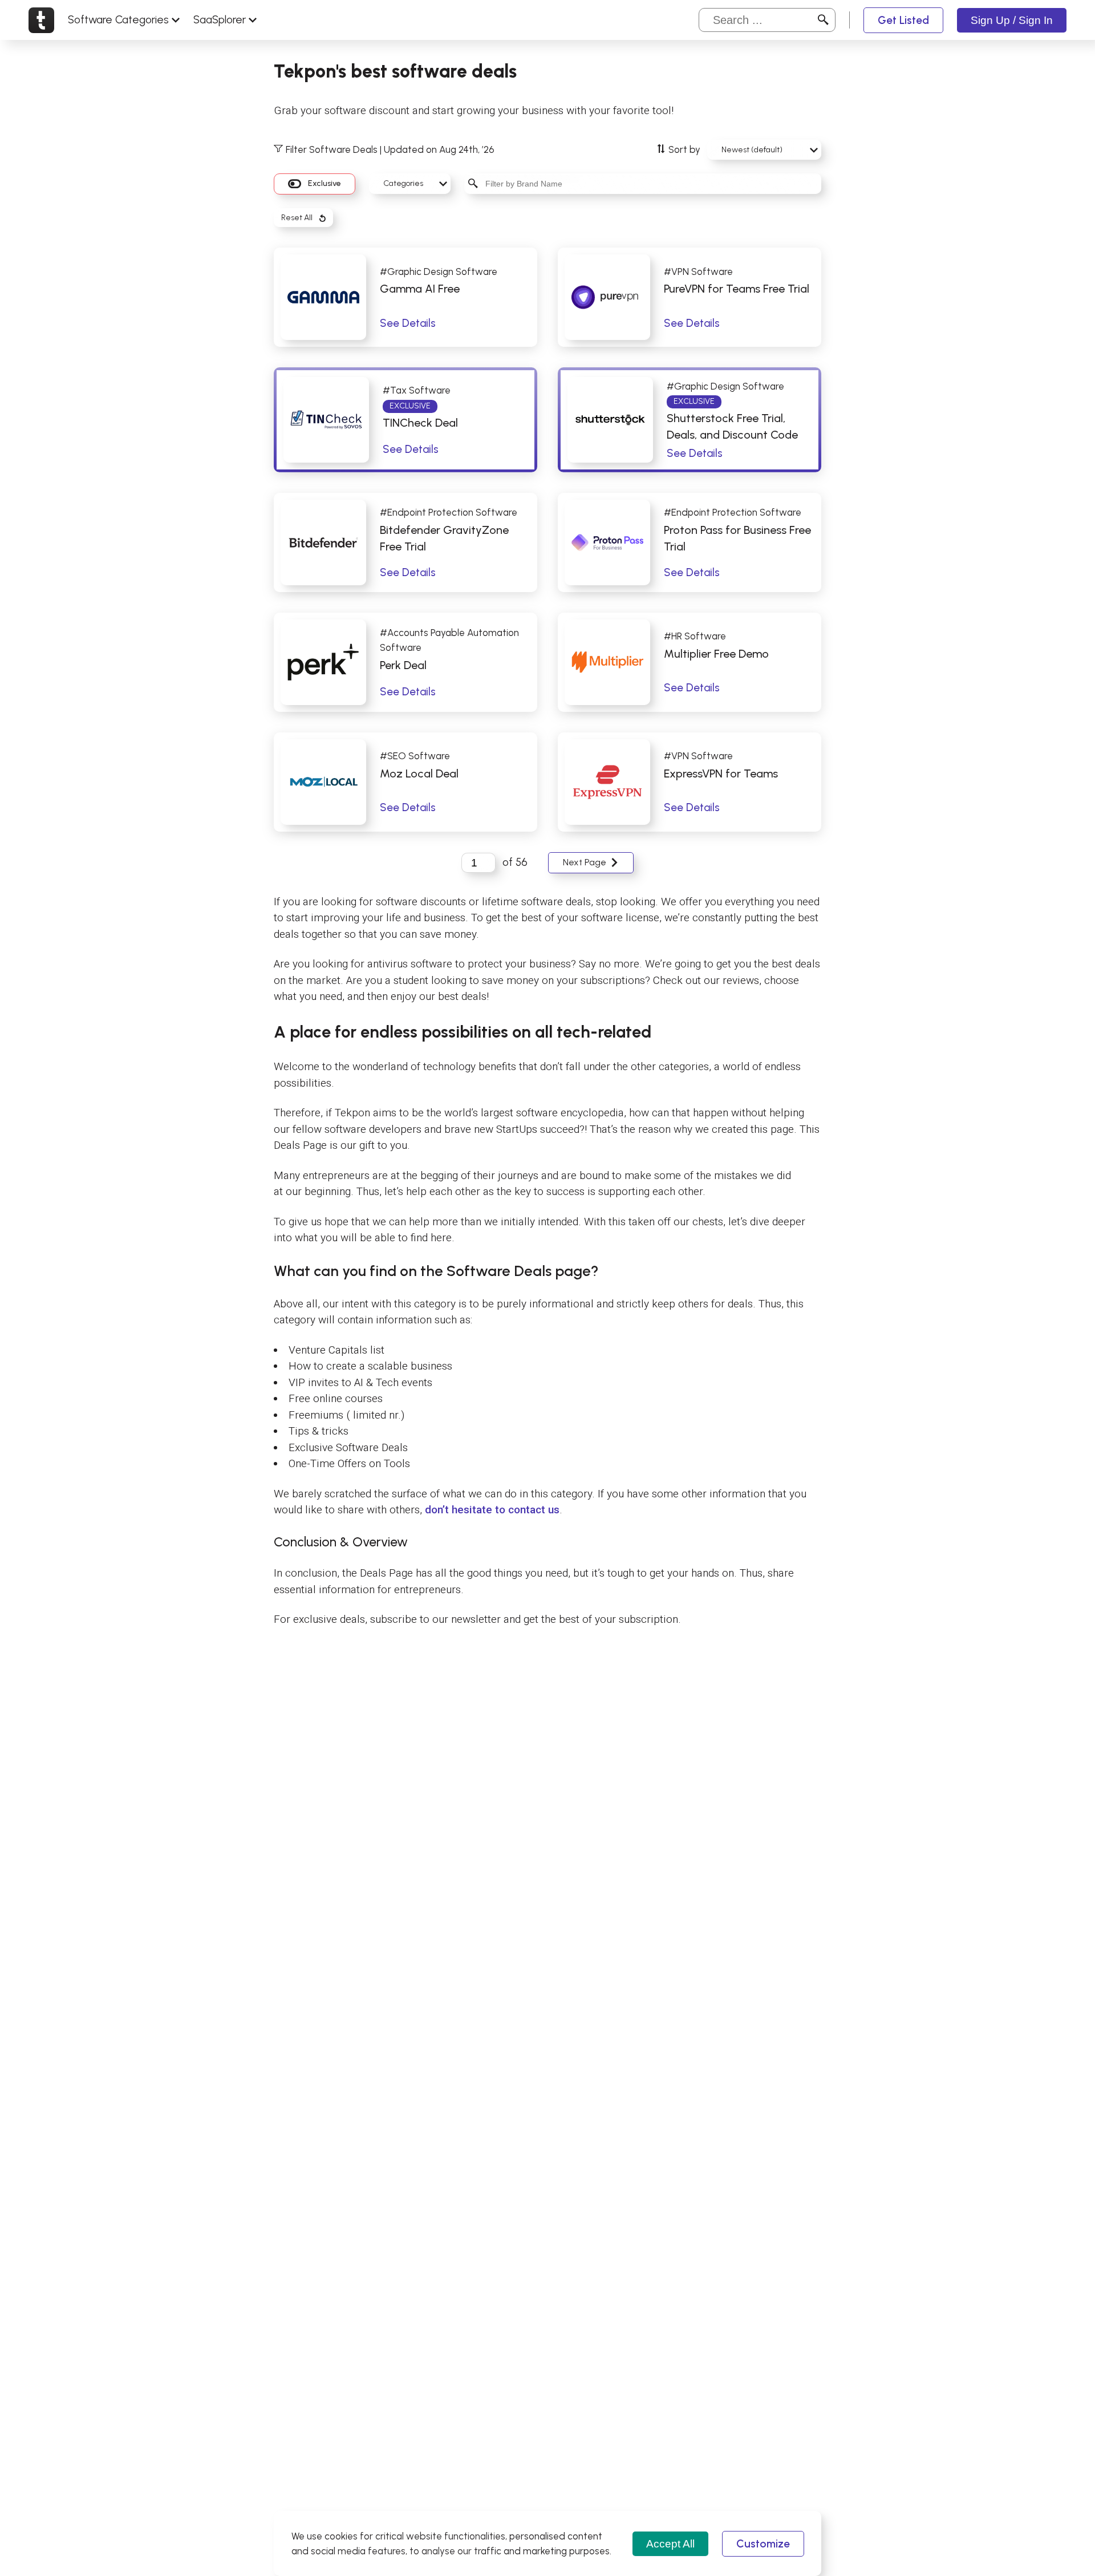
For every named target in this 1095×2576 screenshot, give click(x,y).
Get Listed (903, 20)
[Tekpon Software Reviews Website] (41, 20)
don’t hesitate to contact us (492, 1510)
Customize (763, 2544)
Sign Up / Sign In (1012, 20)
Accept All (670, 2544)
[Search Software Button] (823, 20)
